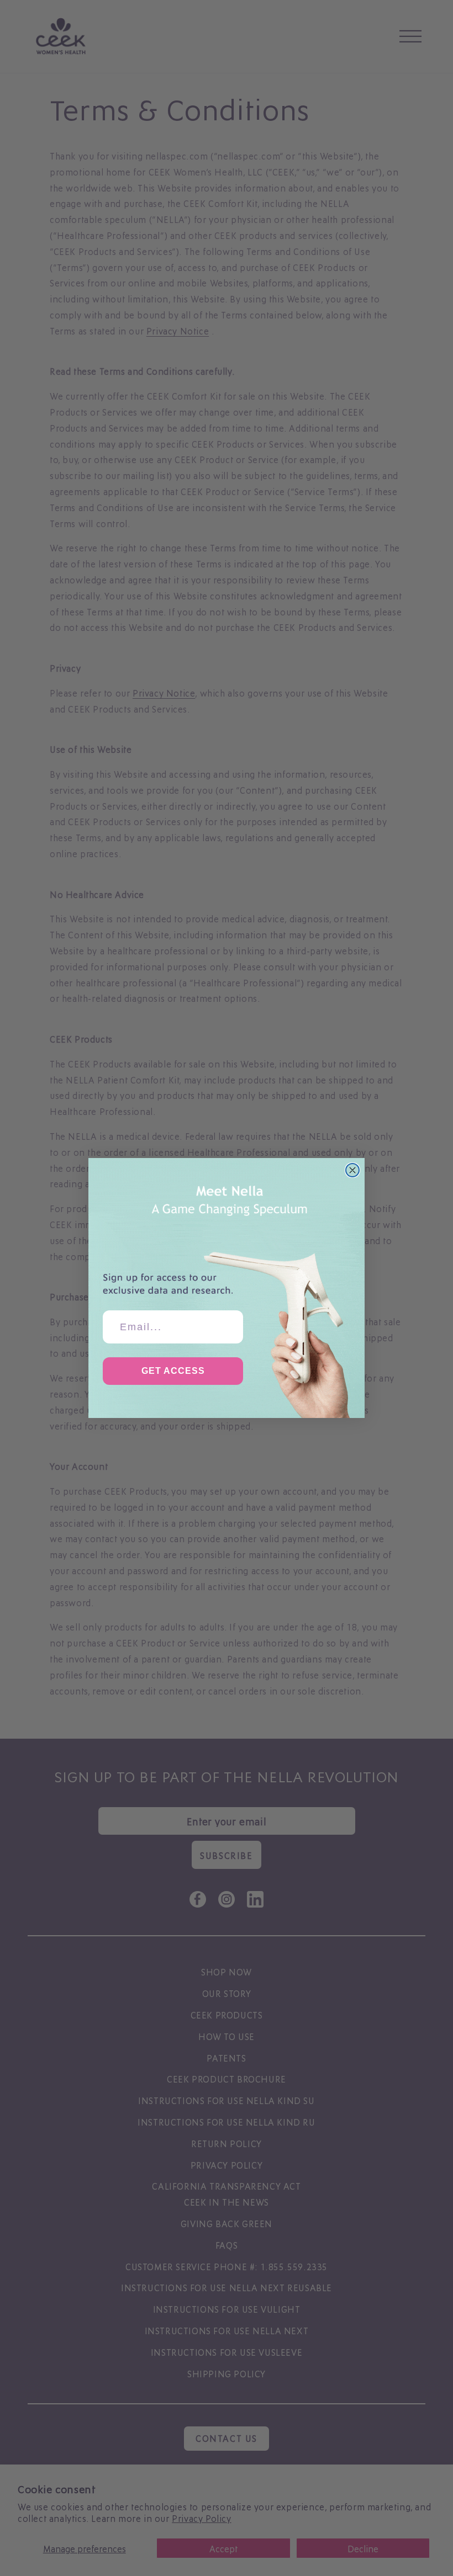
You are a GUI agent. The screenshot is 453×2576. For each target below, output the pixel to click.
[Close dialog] (352, 1170)
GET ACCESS (173, 1371)
